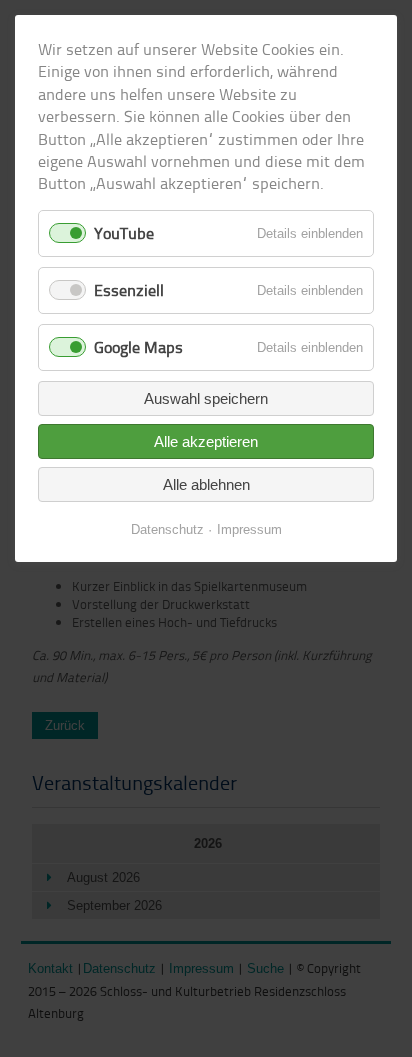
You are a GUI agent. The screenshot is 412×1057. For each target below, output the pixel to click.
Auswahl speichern (206, 398)
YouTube (124, 233)
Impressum (249, 529)
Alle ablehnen (206, 484)
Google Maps (138, 347)
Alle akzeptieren (206, 441)
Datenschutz (167, 529)
